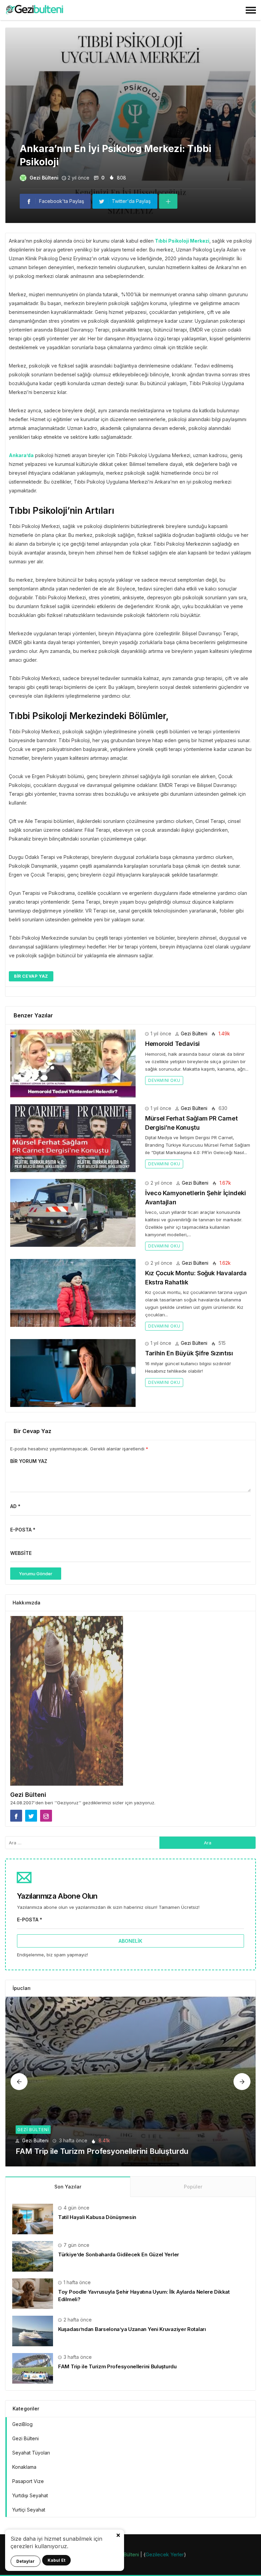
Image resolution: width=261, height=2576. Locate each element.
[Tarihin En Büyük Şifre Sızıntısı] (73, 1373)
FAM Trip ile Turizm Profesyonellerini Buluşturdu (102, 2151)
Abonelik (130, 1941)
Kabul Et (56, 2560)
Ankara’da (21, 455)
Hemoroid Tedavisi (172, 1044)
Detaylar (25, 2561)
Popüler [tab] (193, 2187)
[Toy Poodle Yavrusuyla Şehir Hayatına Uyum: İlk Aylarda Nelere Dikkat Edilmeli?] (33, 2293)
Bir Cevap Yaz (31, 976)
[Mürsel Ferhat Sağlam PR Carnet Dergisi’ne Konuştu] (73, 1138)
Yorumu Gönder (36, 1574)
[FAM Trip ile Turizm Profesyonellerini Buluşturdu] (130, 2082)
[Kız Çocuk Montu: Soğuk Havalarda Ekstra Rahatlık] (73, 1293)
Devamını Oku (164, 1080)
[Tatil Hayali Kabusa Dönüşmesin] (33, 2218)
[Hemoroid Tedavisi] (73, 1064)
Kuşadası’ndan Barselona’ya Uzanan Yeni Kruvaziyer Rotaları (132, 2329)
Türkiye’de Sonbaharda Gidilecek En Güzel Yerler (119, 2254)
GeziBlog (22, 2424)
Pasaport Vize (28, 2481)
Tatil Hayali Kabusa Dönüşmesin (97, 2217)
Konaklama (24, 2467)
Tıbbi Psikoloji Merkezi (182, 241)
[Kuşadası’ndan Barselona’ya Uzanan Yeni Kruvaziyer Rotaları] (33, 2330)
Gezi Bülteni (44, 178)
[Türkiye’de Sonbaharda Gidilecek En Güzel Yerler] (33, 2256)
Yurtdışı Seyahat (30, 2495)
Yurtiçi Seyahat (29, 2510)
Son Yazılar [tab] (68, 2187)
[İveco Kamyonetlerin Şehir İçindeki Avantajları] (73, 1213)
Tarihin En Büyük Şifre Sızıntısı (189, 1353)
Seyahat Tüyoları (31, 2453)
